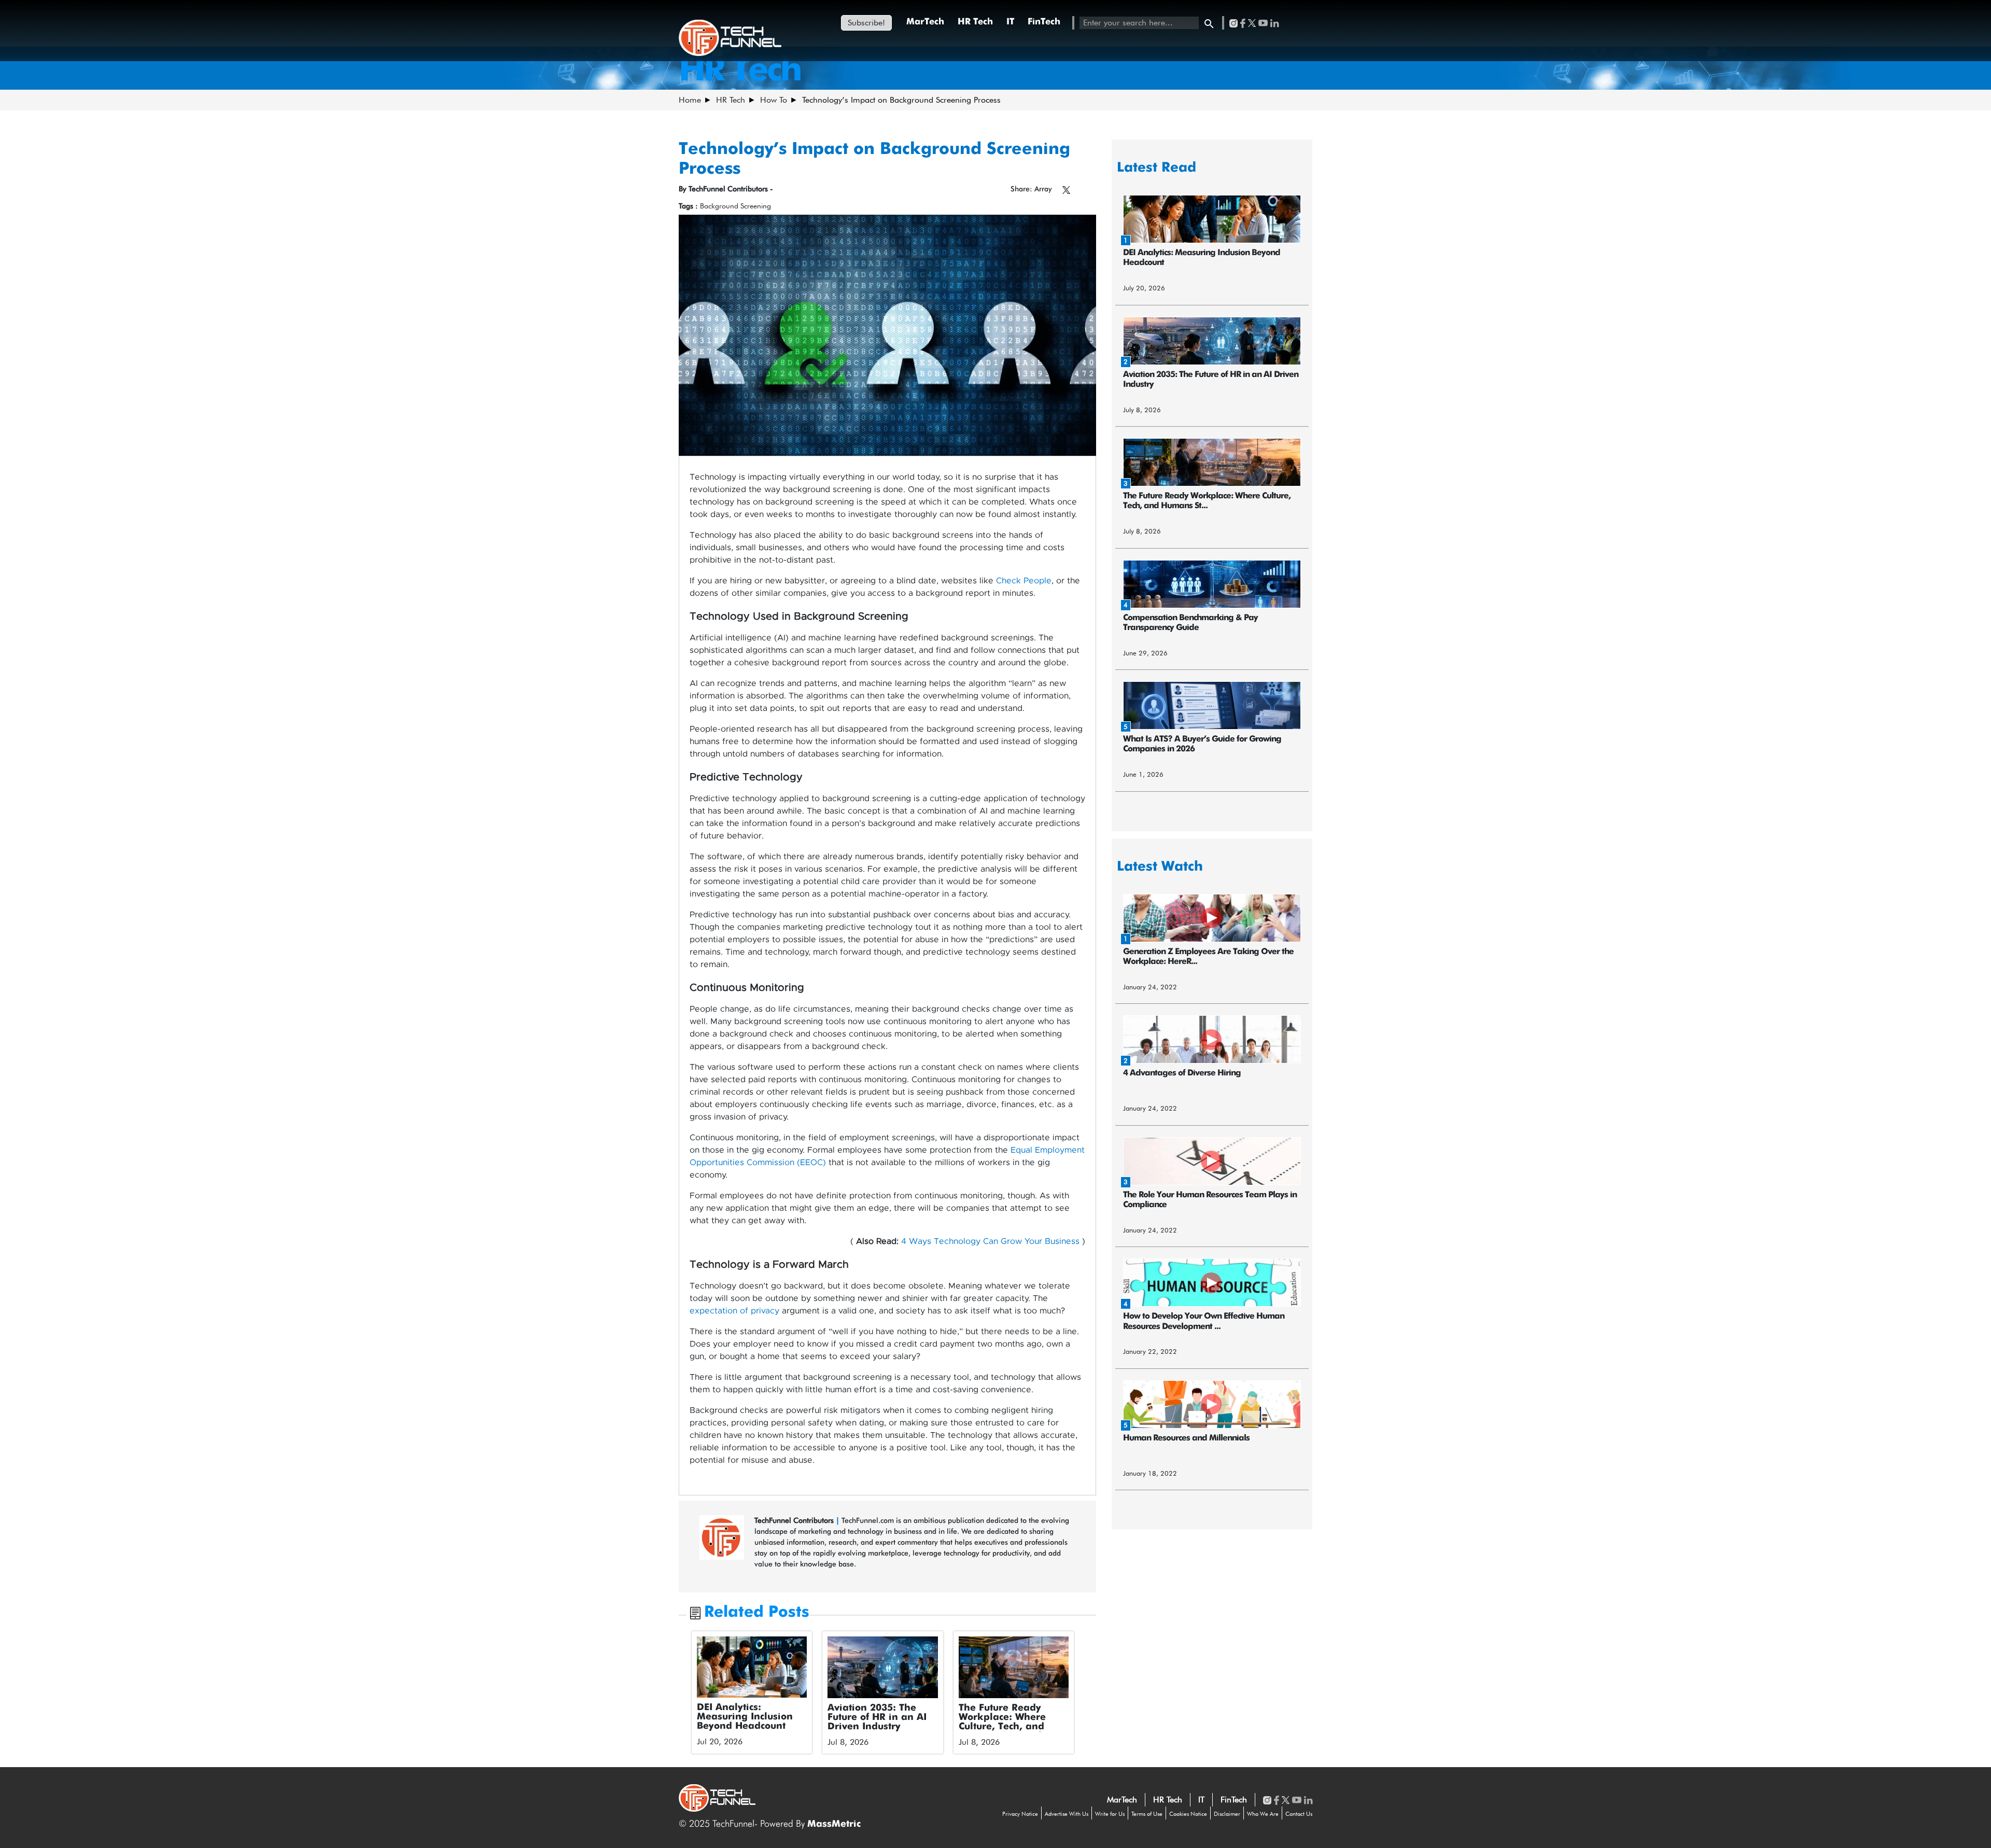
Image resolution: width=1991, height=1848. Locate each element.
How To (774, 100)
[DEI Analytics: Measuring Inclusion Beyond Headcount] (752, 1667)
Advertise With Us (1067, 1814)
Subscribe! (866, 23)
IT (1010, 22)
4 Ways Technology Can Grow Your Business (990, 1241)
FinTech (1044, 22)
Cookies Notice (1188, 1814)
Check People (1024, 581)
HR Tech (975, 22)
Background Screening (735, 206)
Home (690, 100)
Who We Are (1263, 1814)
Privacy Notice (1020, 1814)
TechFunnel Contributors (795, 1520)
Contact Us (1299, 1814)
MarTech (925, 22)
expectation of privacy (734, 1311)
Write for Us (1110, 1814)
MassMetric (834, 1824)
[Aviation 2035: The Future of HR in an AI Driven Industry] (883, 1668)
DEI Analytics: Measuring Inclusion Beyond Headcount (745, 1717)
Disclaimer (1227, 1814)
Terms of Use (1147, 1814)
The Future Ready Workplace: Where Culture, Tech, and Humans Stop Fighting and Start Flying (1011, 1727)
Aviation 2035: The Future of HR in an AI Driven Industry (877, 1717)
